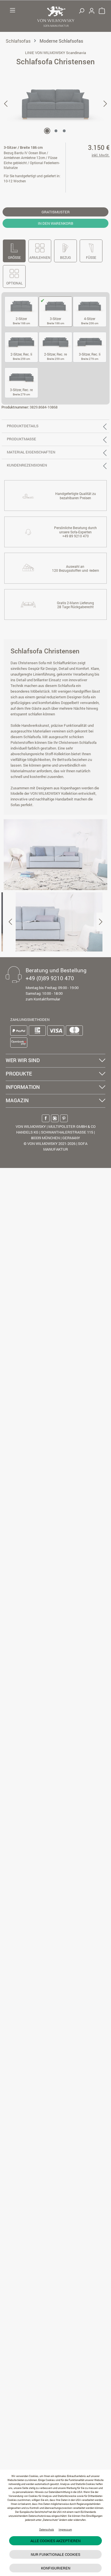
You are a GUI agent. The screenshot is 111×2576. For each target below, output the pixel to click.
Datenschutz (47, 2529)
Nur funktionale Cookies (55, 2554)
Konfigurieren (56, 2568)
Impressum (65, 2529)
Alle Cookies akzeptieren (55, 2541)
